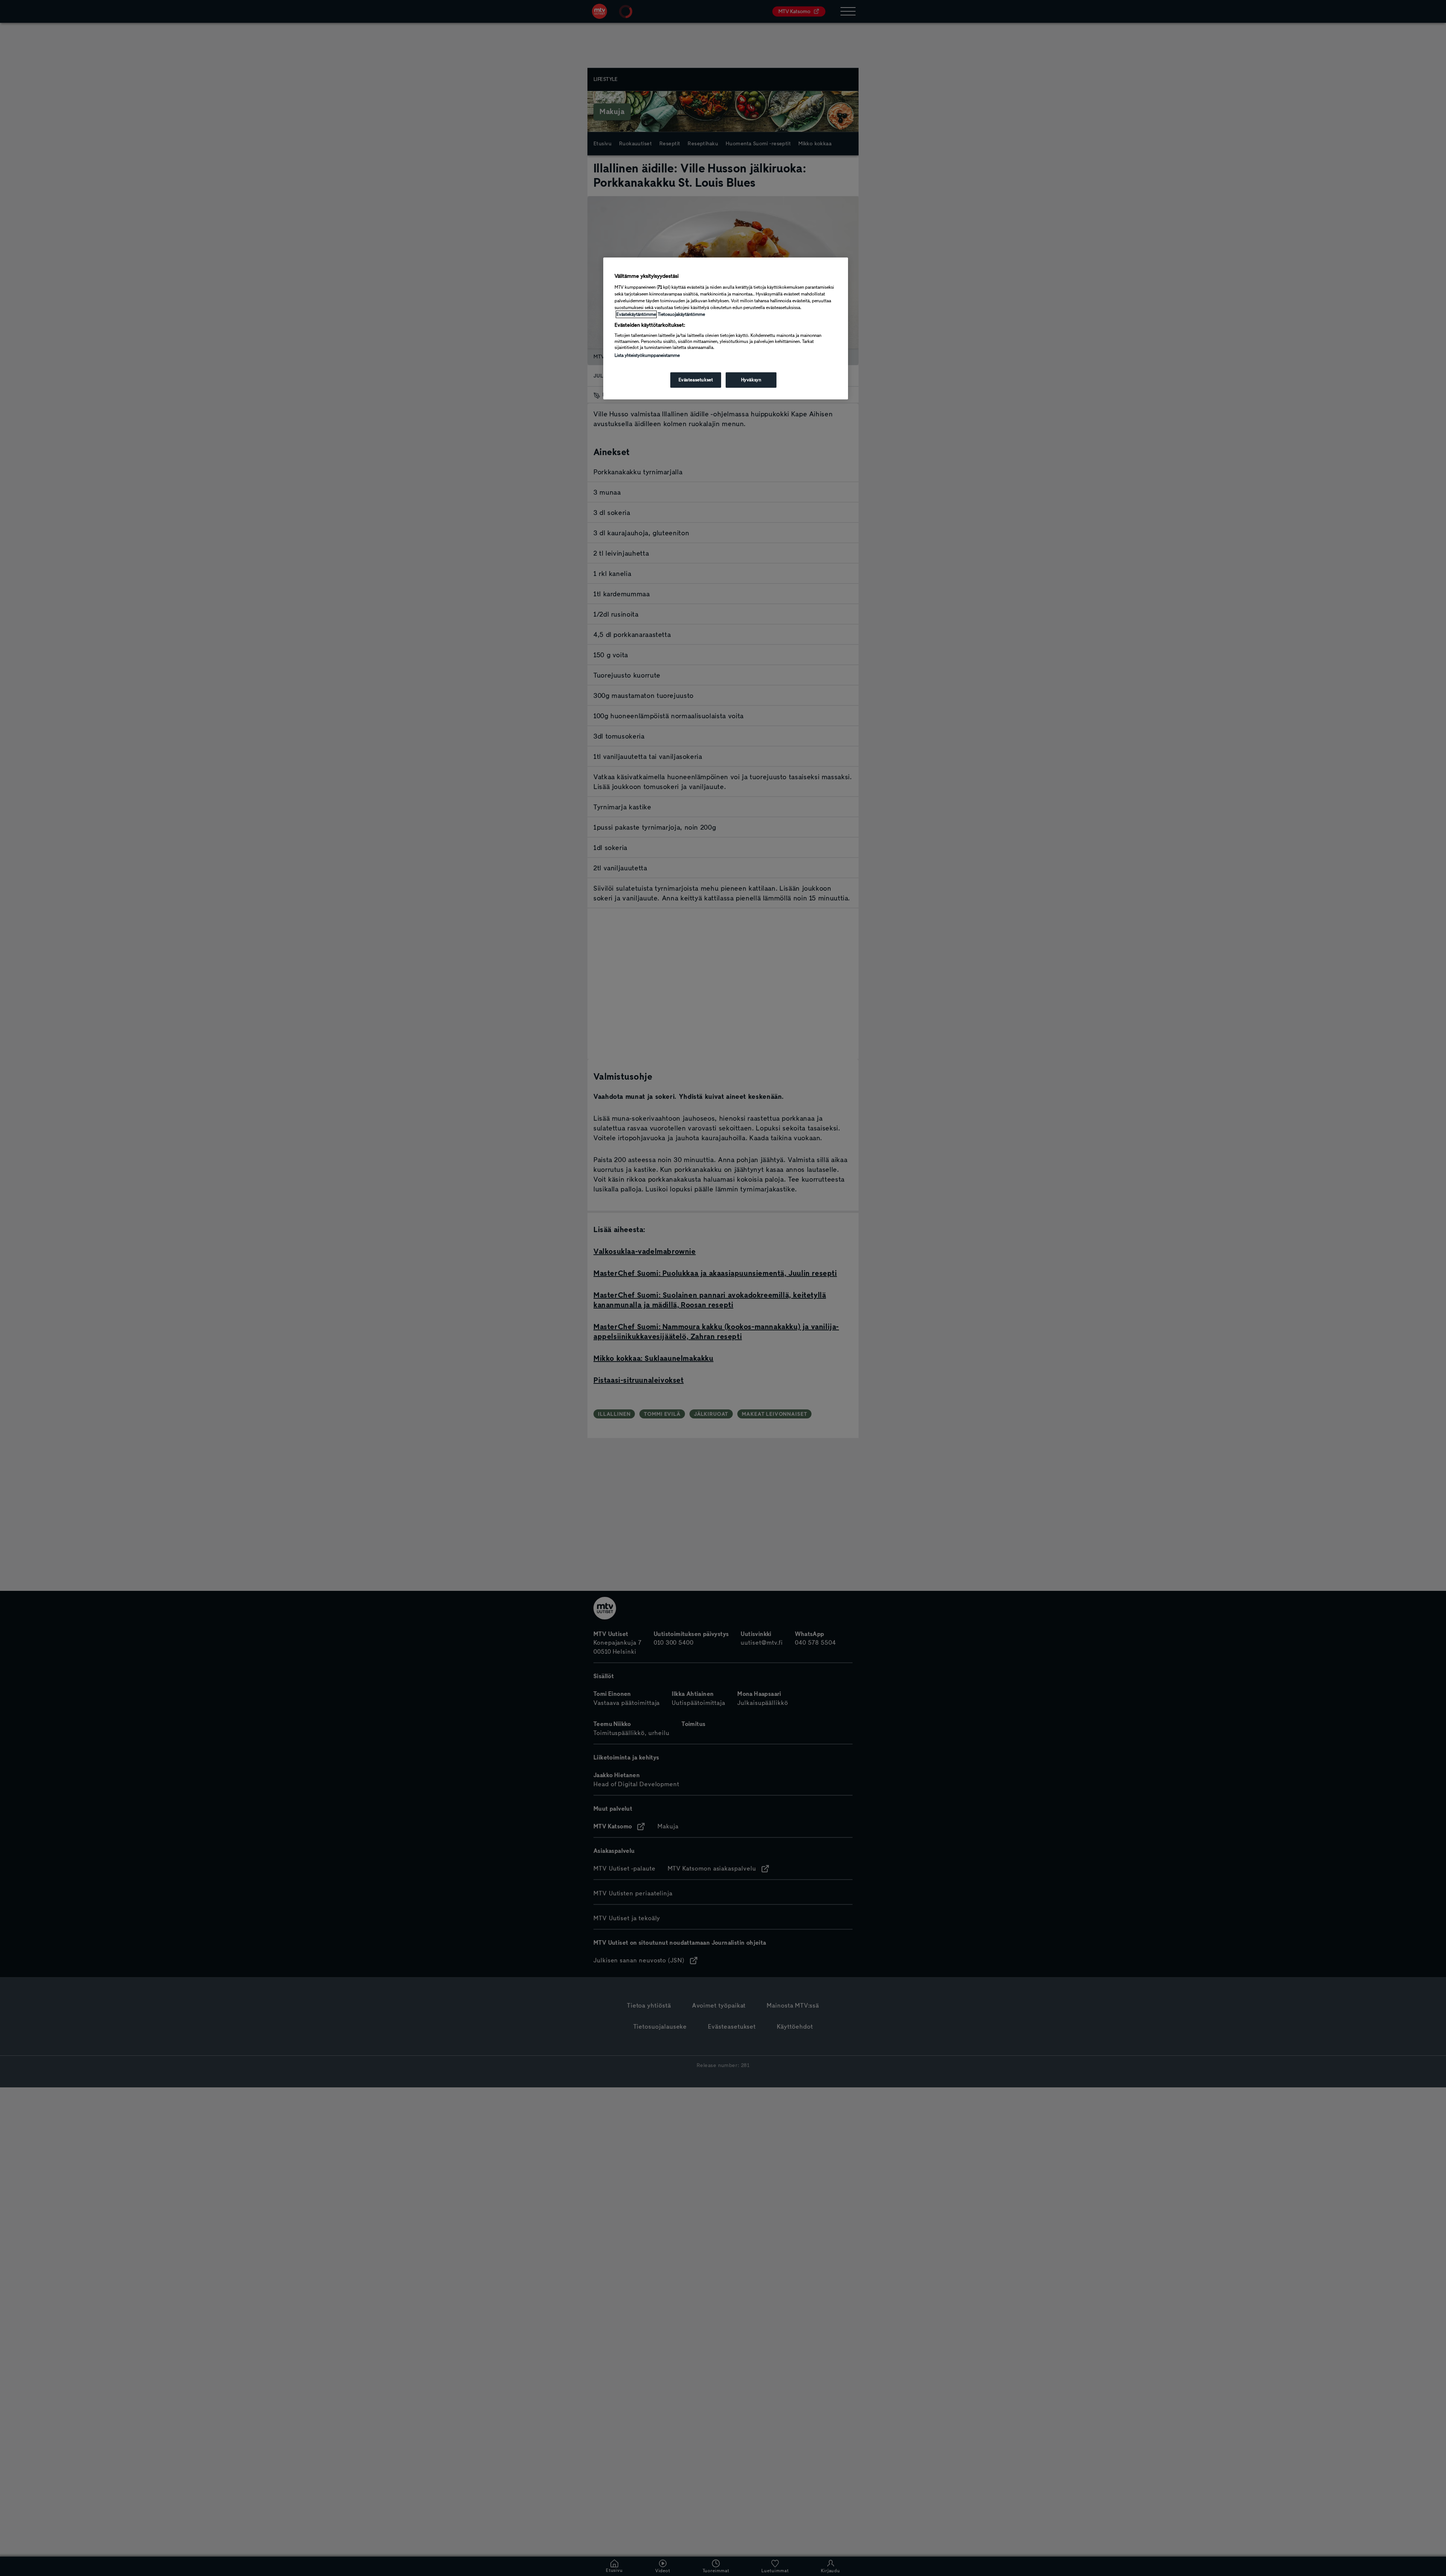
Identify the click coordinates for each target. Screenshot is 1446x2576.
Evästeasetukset (696, 380)
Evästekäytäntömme (636, 314)
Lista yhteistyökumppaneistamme (647, 355)
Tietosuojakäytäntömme (681, 314)
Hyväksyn (751, 380)
